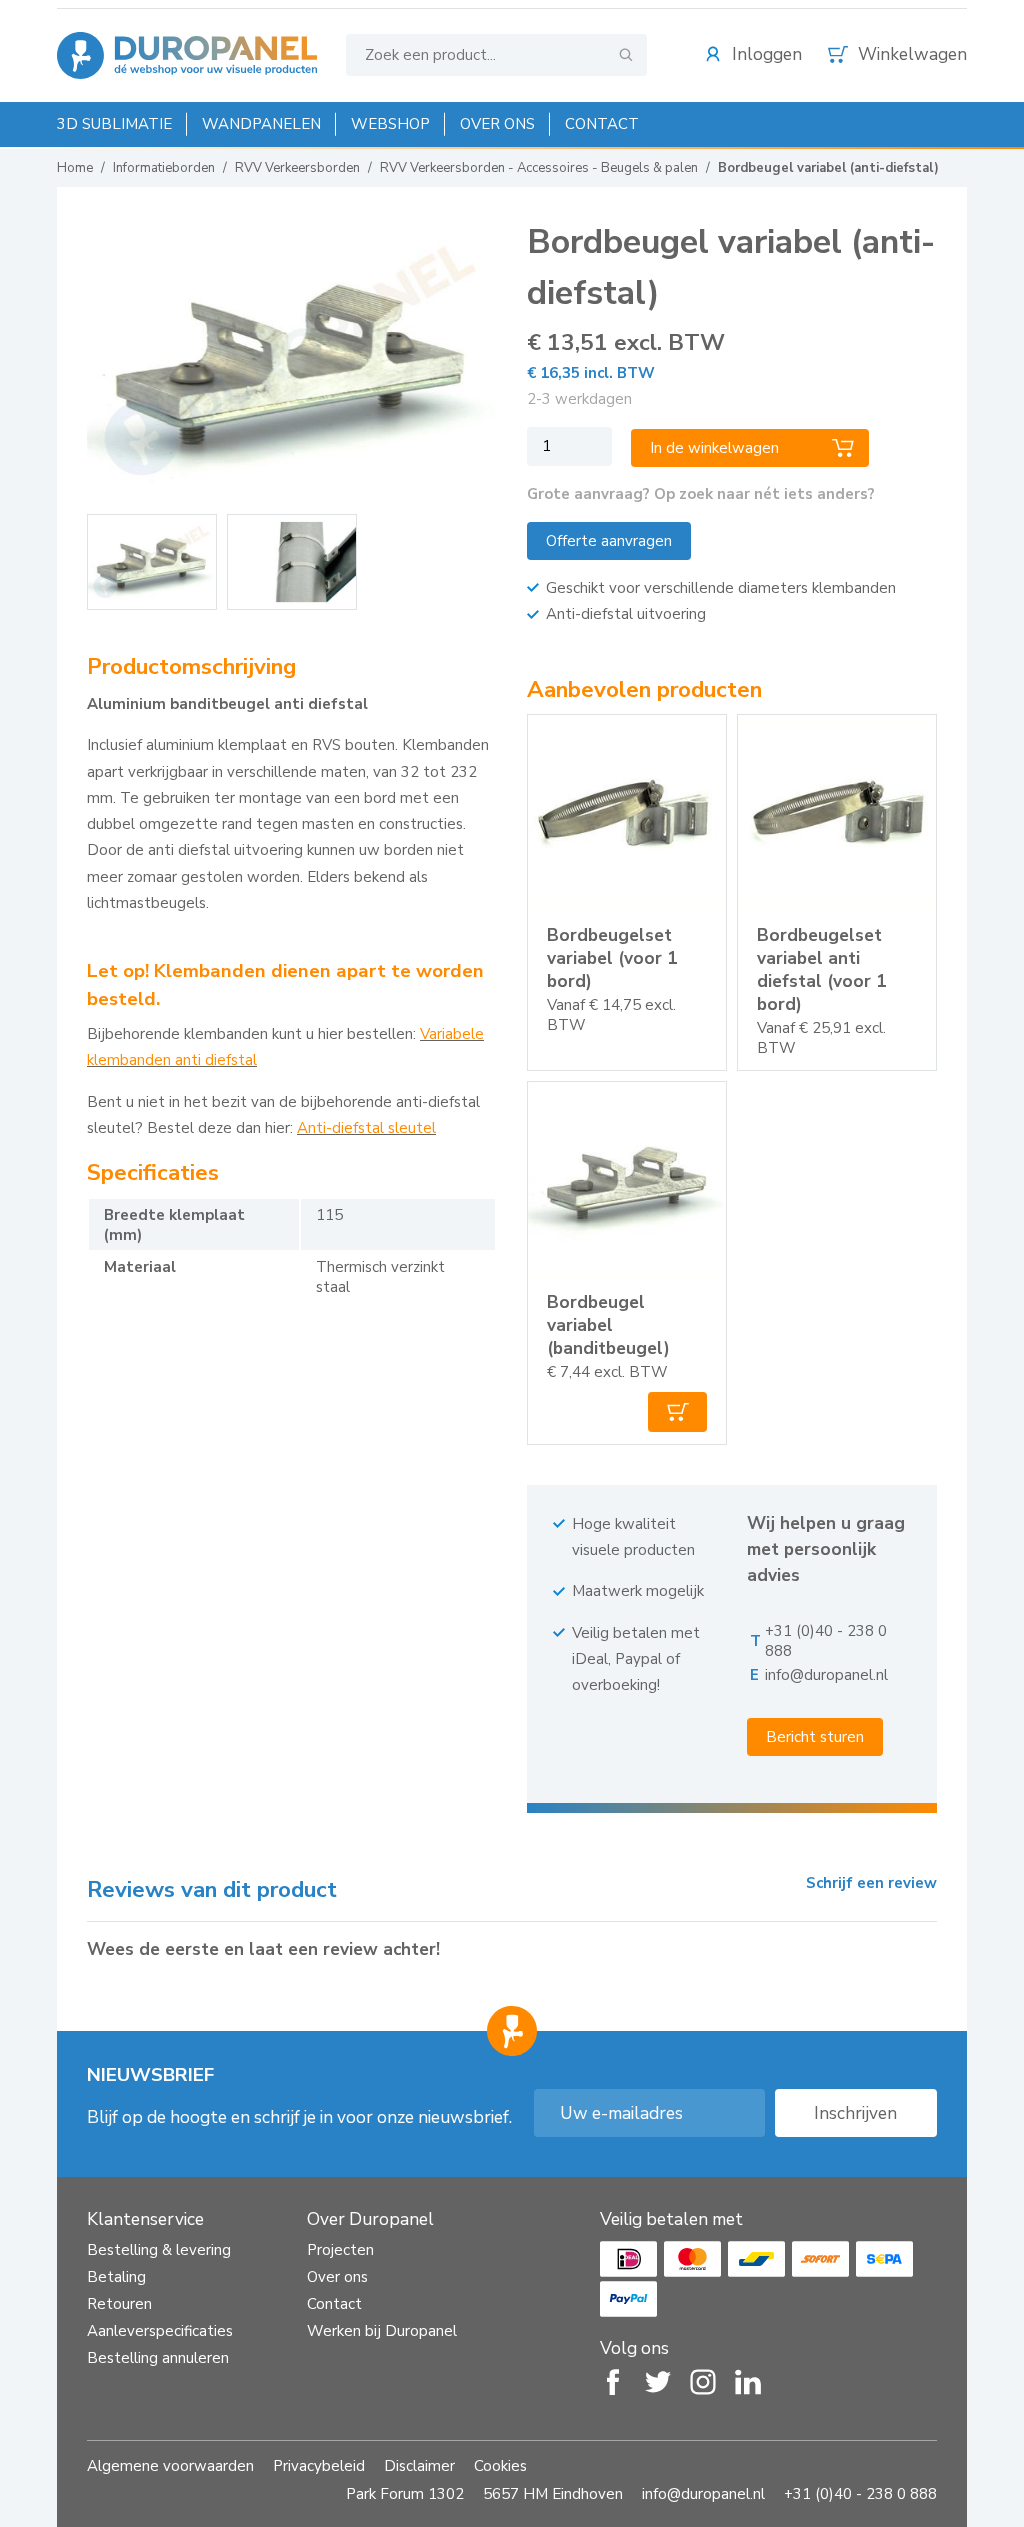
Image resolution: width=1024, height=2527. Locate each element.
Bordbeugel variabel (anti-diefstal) (828, 168)
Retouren (119, 2304)
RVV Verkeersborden (297, 168)
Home (75, 168)
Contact (602, 124)
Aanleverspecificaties (160, 2331)
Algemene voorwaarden (170, 2466)
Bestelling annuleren (158, 2358)
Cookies (500, 2466)
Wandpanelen (261, 124)
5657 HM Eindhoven (553, 2494)
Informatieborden (164, 168)
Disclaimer (419, 2466)
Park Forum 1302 (405, 2494)
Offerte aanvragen (609, 541)
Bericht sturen (815, 1737)
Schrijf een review (871, 1883)
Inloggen (767, 54)
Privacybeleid (319, 2466)
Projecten (340, 2250)
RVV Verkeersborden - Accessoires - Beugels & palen (539, 168)
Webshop (390, 124)
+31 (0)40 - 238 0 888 (860, 2494)
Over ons (497, 124)
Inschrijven (855, 2113)
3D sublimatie (114, 124)
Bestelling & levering (159, 2250)
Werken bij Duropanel (382, 2331)
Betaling (116, 2277)
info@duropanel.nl (826, 1675)
